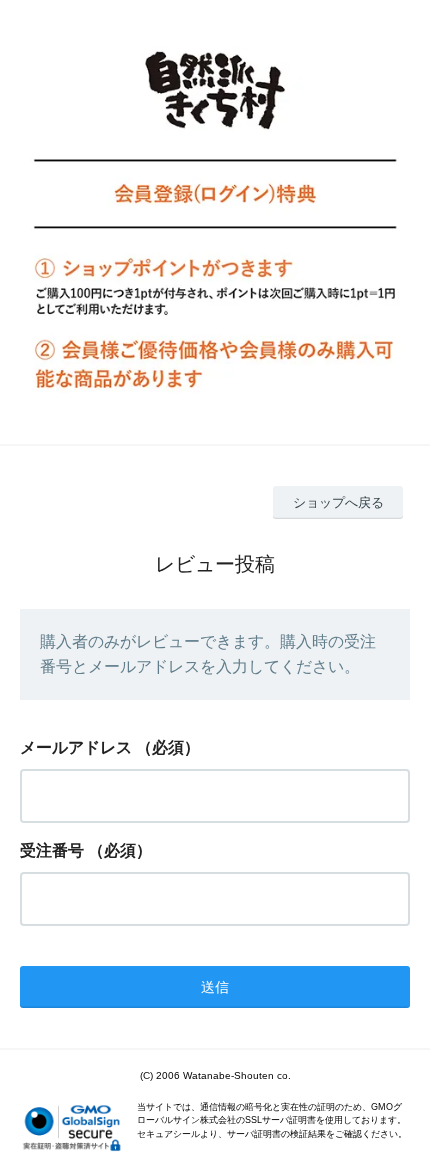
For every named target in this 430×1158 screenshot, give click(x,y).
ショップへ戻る (338, 502)
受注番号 (52, 850)
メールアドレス (76, 747)
